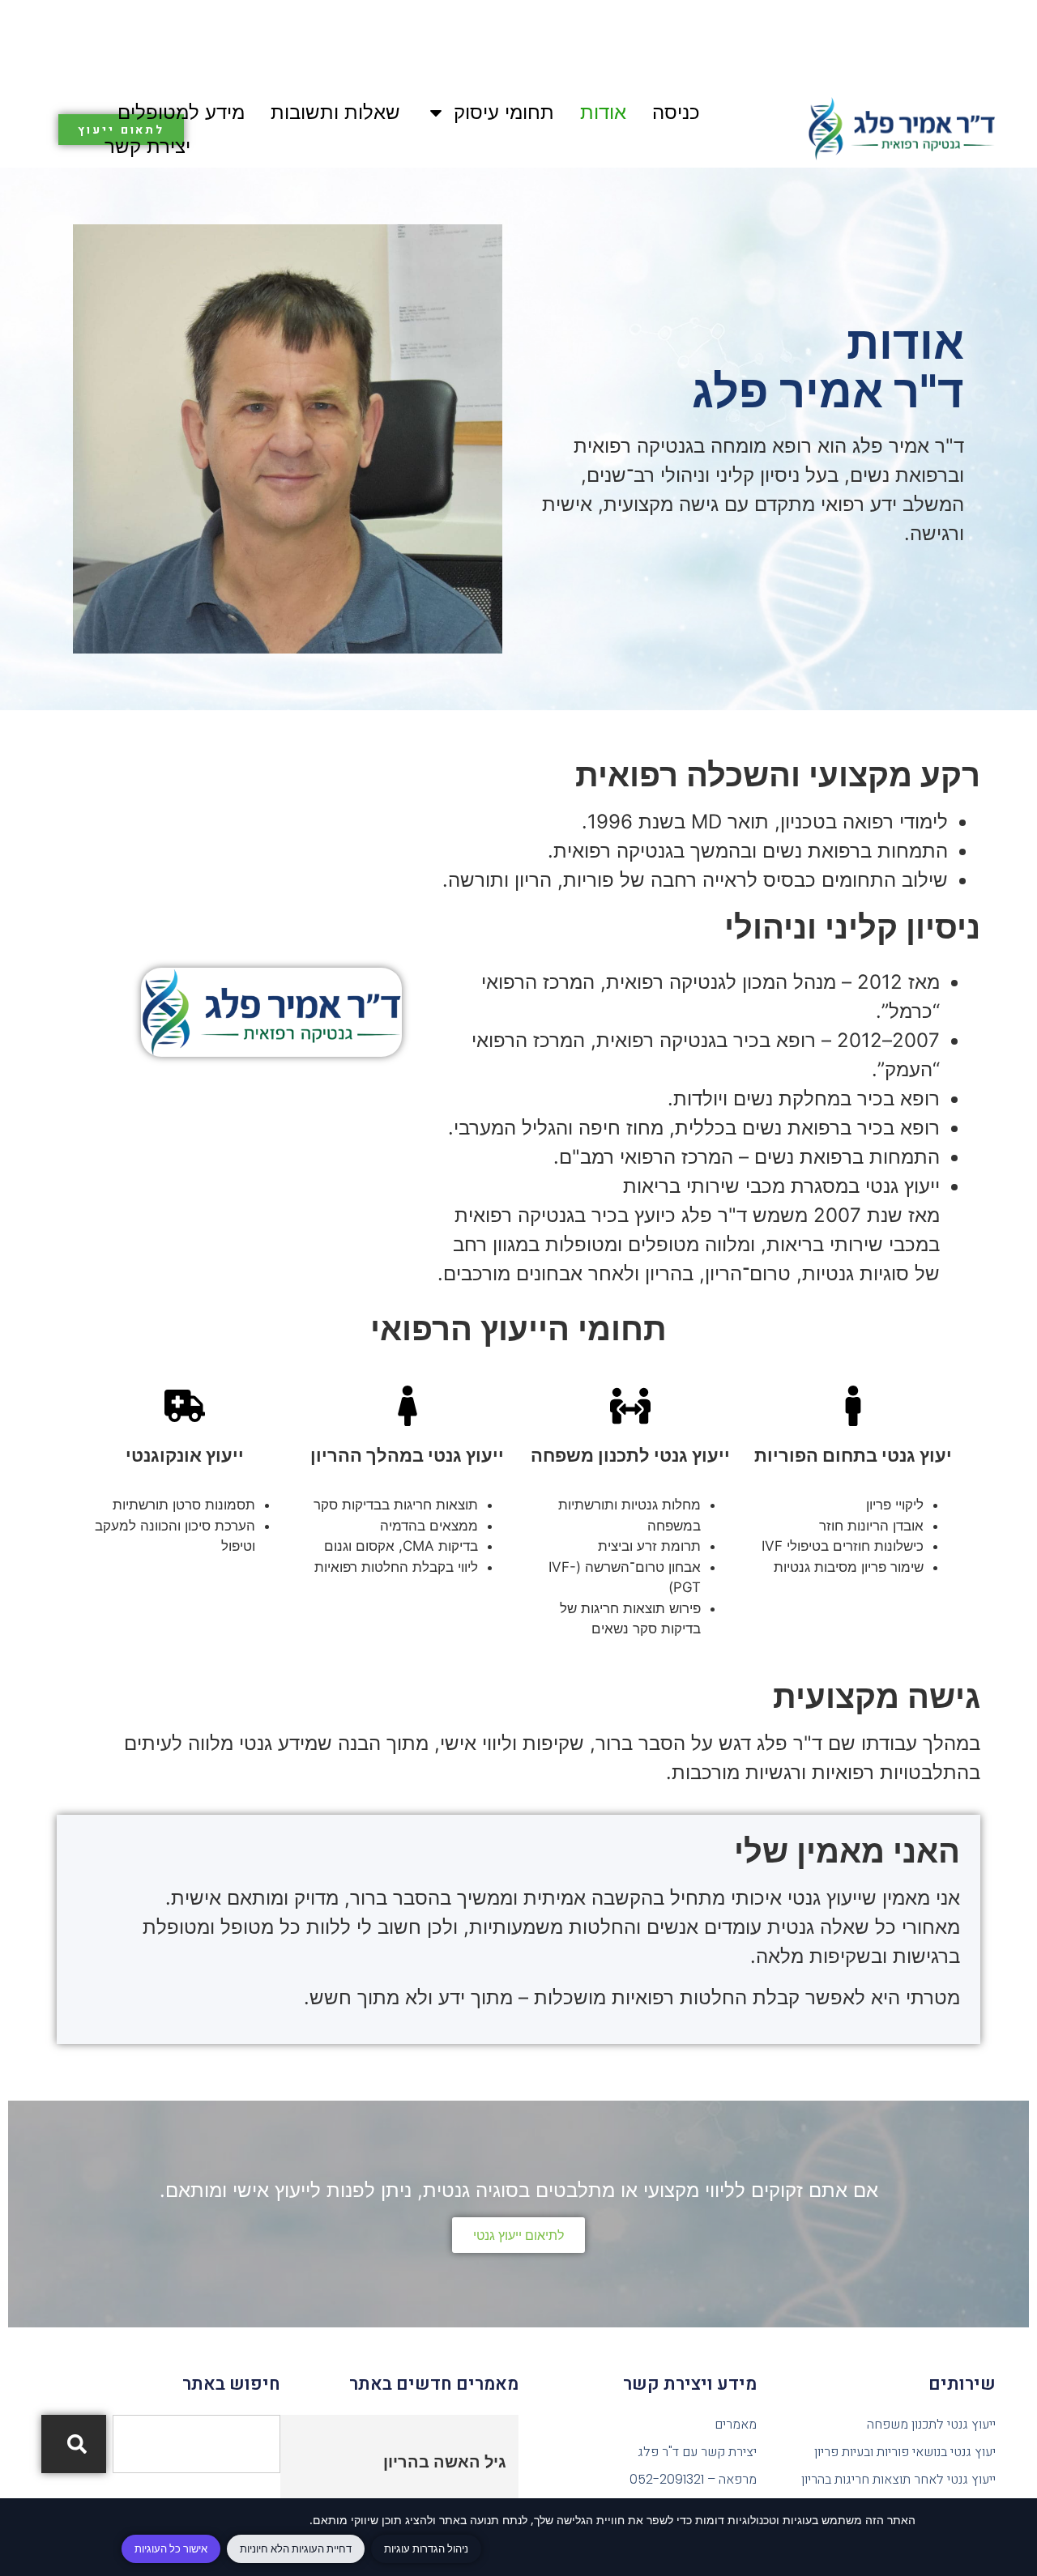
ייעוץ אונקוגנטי (185, 1455)
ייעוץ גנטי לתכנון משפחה (630, 1455)
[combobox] (196, 2444)
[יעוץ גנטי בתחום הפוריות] (853, 1406)
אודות (603, 112)
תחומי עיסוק (504, 112)
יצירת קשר (147, 146)
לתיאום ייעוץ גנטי (518, 2235)
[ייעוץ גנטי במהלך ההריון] (408, 1406)
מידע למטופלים (181, 112)
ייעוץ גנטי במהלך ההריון (407, 1455)
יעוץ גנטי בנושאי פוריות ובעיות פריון (905, 2452)
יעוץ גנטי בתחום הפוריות (853, 1455)
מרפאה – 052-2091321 (693, 2479)
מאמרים (736, 2424)
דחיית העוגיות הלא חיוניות (296, 2548)
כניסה (676, 112)
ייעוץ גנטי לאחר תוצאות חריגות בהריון (898, 2479)
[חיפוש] (74, 2444)
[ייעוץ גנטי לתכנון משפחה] (630, 1406)
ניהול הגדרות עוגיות (426, 2548)
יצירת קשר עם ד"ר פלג (697, 2452)
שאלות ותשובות (335, 112)
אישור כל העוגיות (171, 2548)
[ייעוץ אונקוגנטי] (185, 1406)
